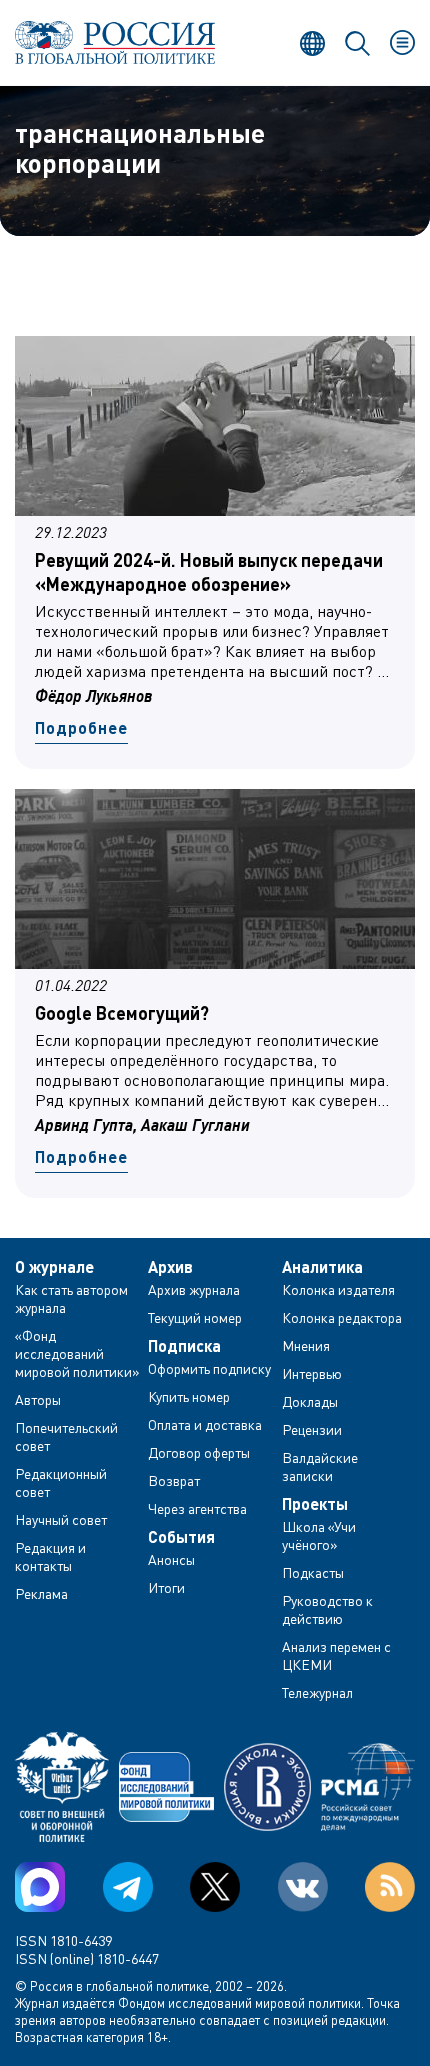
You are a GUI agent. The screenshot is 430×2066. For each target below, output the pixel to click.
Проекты (315, 1504)
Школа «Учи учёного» (319, 1535)
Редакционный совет (61, 1482)
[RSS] (390, 1887)
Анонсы (171, 1559)
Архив (170, 1267)
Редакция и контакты (50, 1556)
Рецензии (312, 1429)
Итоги (166, 1587)
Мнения (306, 1345)
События (181, 1537)
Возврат (174, 1480)
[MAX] (40, 1887)
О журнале (54, 1267)
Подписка (184, 1346)
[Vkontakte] (303, 1887)
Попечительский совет (66, 1436)
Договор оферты (199, 1452)
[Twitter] (215, 1887)
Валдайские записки (320, 1466)
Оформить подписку (209, 1368)
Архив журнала (194, 1289)
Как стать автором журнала (71, 1298)
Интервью (312, 1373)
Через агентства (197, 1508)
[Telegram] (128, 1887)
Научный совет (61, 1519)
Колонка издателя (338, 1289)
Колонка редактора (342, 1317)
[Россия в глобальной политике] (115, 42)
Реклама (41, 1593)
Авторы (38, 1399)
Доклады (310, 1401)
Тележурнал (317, 1692)
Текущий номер (195, 1317)
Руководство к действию (327, 1609)
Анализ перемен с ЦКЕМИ (336, 1655)
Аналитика (322, 1267)
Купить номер (189, 1396)
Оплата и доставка (205, 1424)
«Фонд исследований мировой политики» (77, 1353)
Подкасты (313, 1572)
